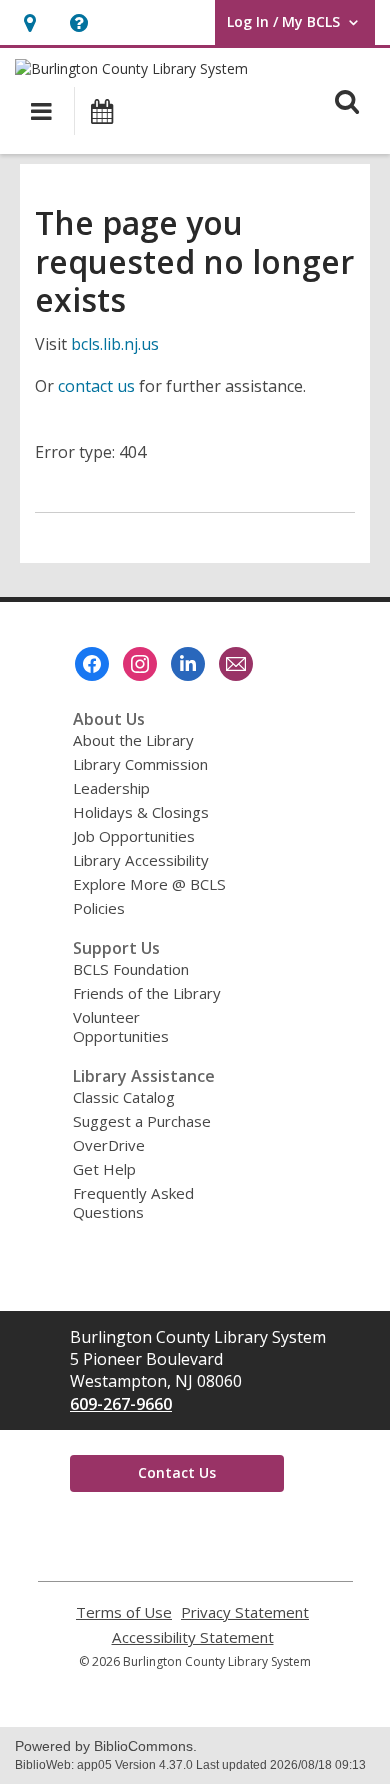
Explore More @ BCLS (149, 884)
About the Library (133, 740)
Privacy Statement (245, 1612)
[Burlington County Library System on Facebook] (92, 664)
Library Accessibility (141, 860)
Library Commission (140, 764)
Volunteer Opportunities (121, 1026)
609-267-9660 (121, 1404)
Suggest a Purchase (142, 1121)
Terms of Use (124, 1612)
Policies (99, 908)
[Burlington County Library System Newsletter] (236, 664)
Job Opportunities (134, 836)
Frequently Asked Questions (133, 1202)
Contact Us (177, 1472)
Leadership (111, 788)
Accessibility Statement (193, 1637)
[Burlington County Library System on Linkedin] (188, 664)
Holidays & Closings (141, 812)
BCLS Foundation (131, 969)
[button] (29, 22)
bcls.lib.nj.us (115, 344)
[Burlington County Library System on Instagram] (140, 664)
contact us (96, 386)
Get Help (104, 1169)
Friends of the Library (147, 993)
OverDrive (109, 1145)
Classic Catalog (124, 1097)
